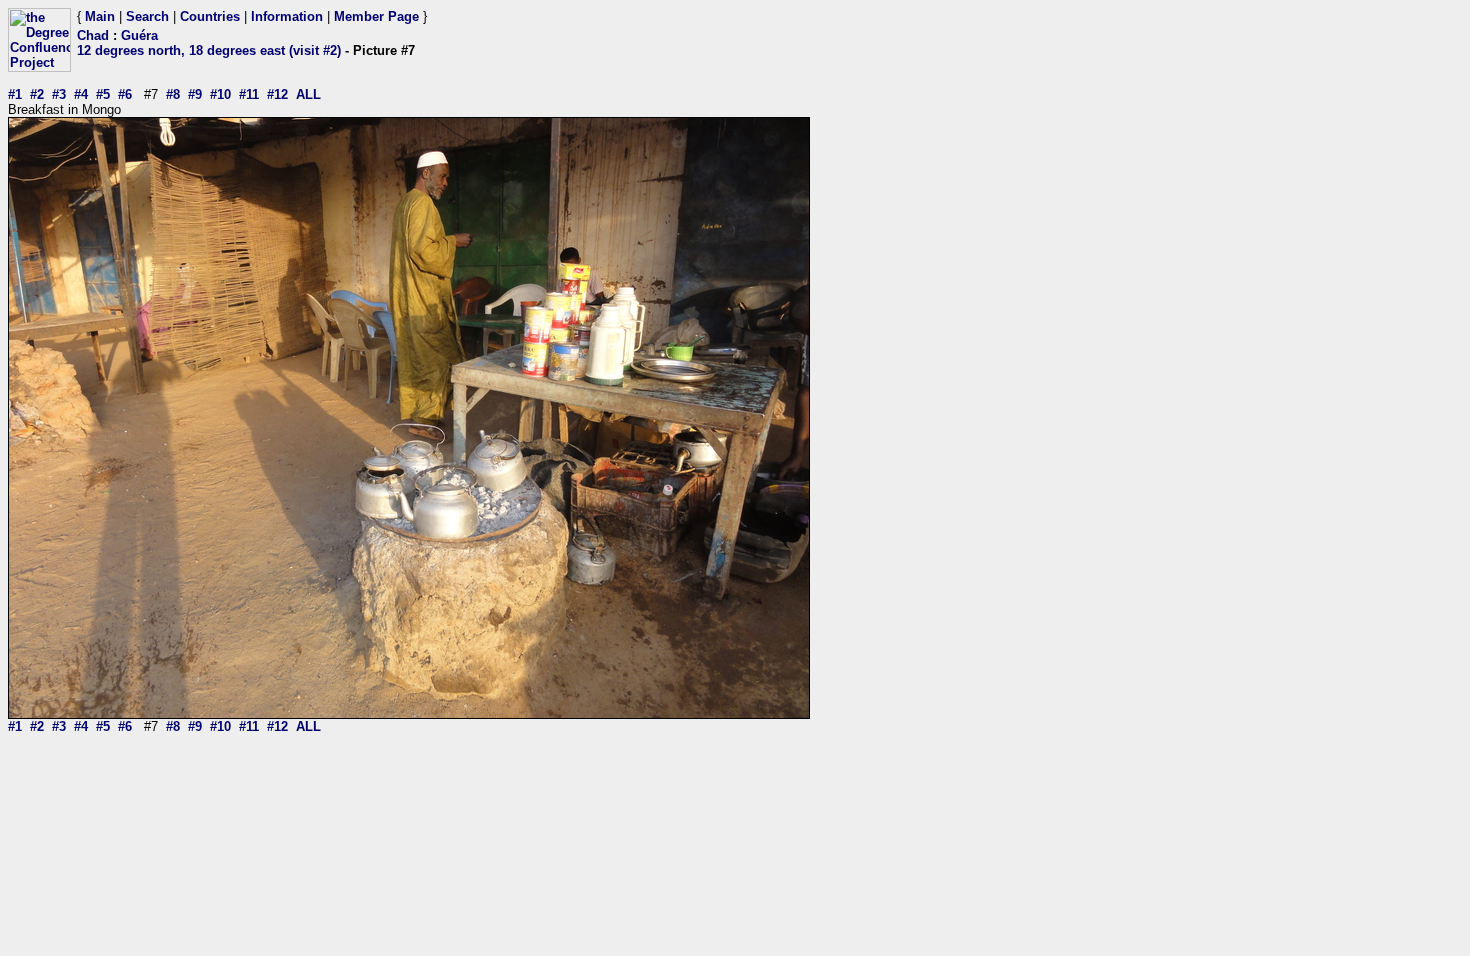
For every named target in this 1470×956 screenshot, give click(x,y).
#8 (173, 94)
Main (100, 16)
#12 (277, 94)
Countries (210, 16)
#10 (220, 94)
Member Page (376, 16)
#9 (195, 94)
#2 (37, 94)
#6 (125, 94)
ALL (308, 94)
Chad (93, 35)
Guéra (139, 35)
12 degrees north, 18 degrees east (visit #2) (209, 50)
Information (287, 16)
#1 (15, 94)
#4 (81, 94)
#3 (59, 94)
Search (147, 16)
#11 (249, 94)
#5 (103, 94)
